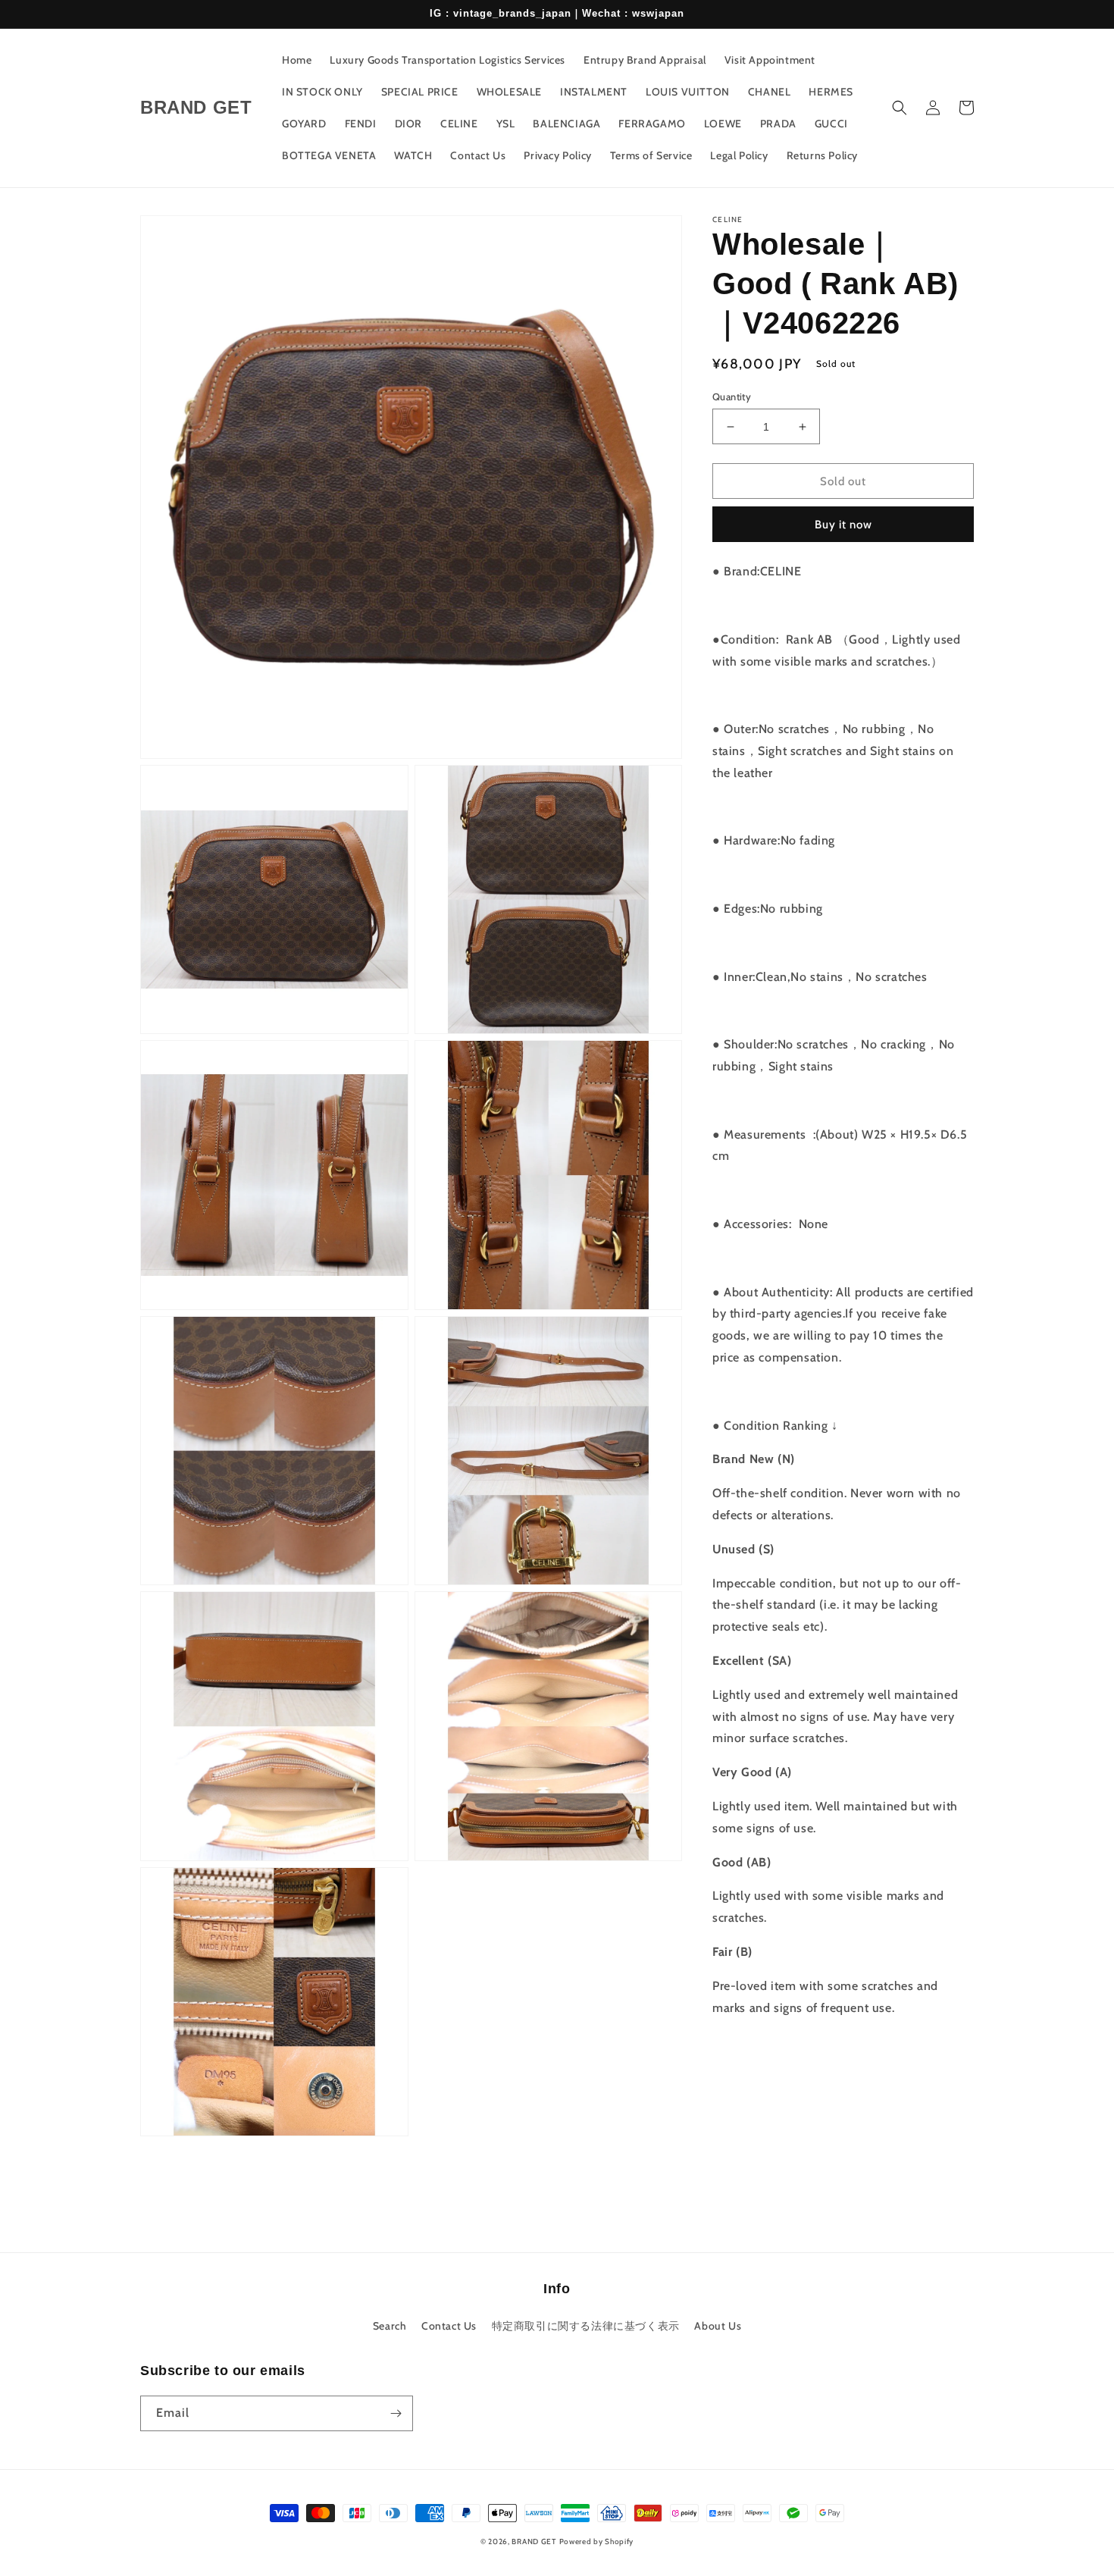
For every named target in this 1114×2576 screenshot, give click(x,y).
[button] (900, 108)
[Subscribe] (396, 2413)
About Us (718, 2326)
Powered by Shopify (597, 2542)
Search (390, 2326)
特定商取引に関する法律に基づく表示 (586, 2326)
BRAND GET (534, 2542)
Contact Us (449, 2326)
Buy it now (843, 525)
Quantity (732, 396)
